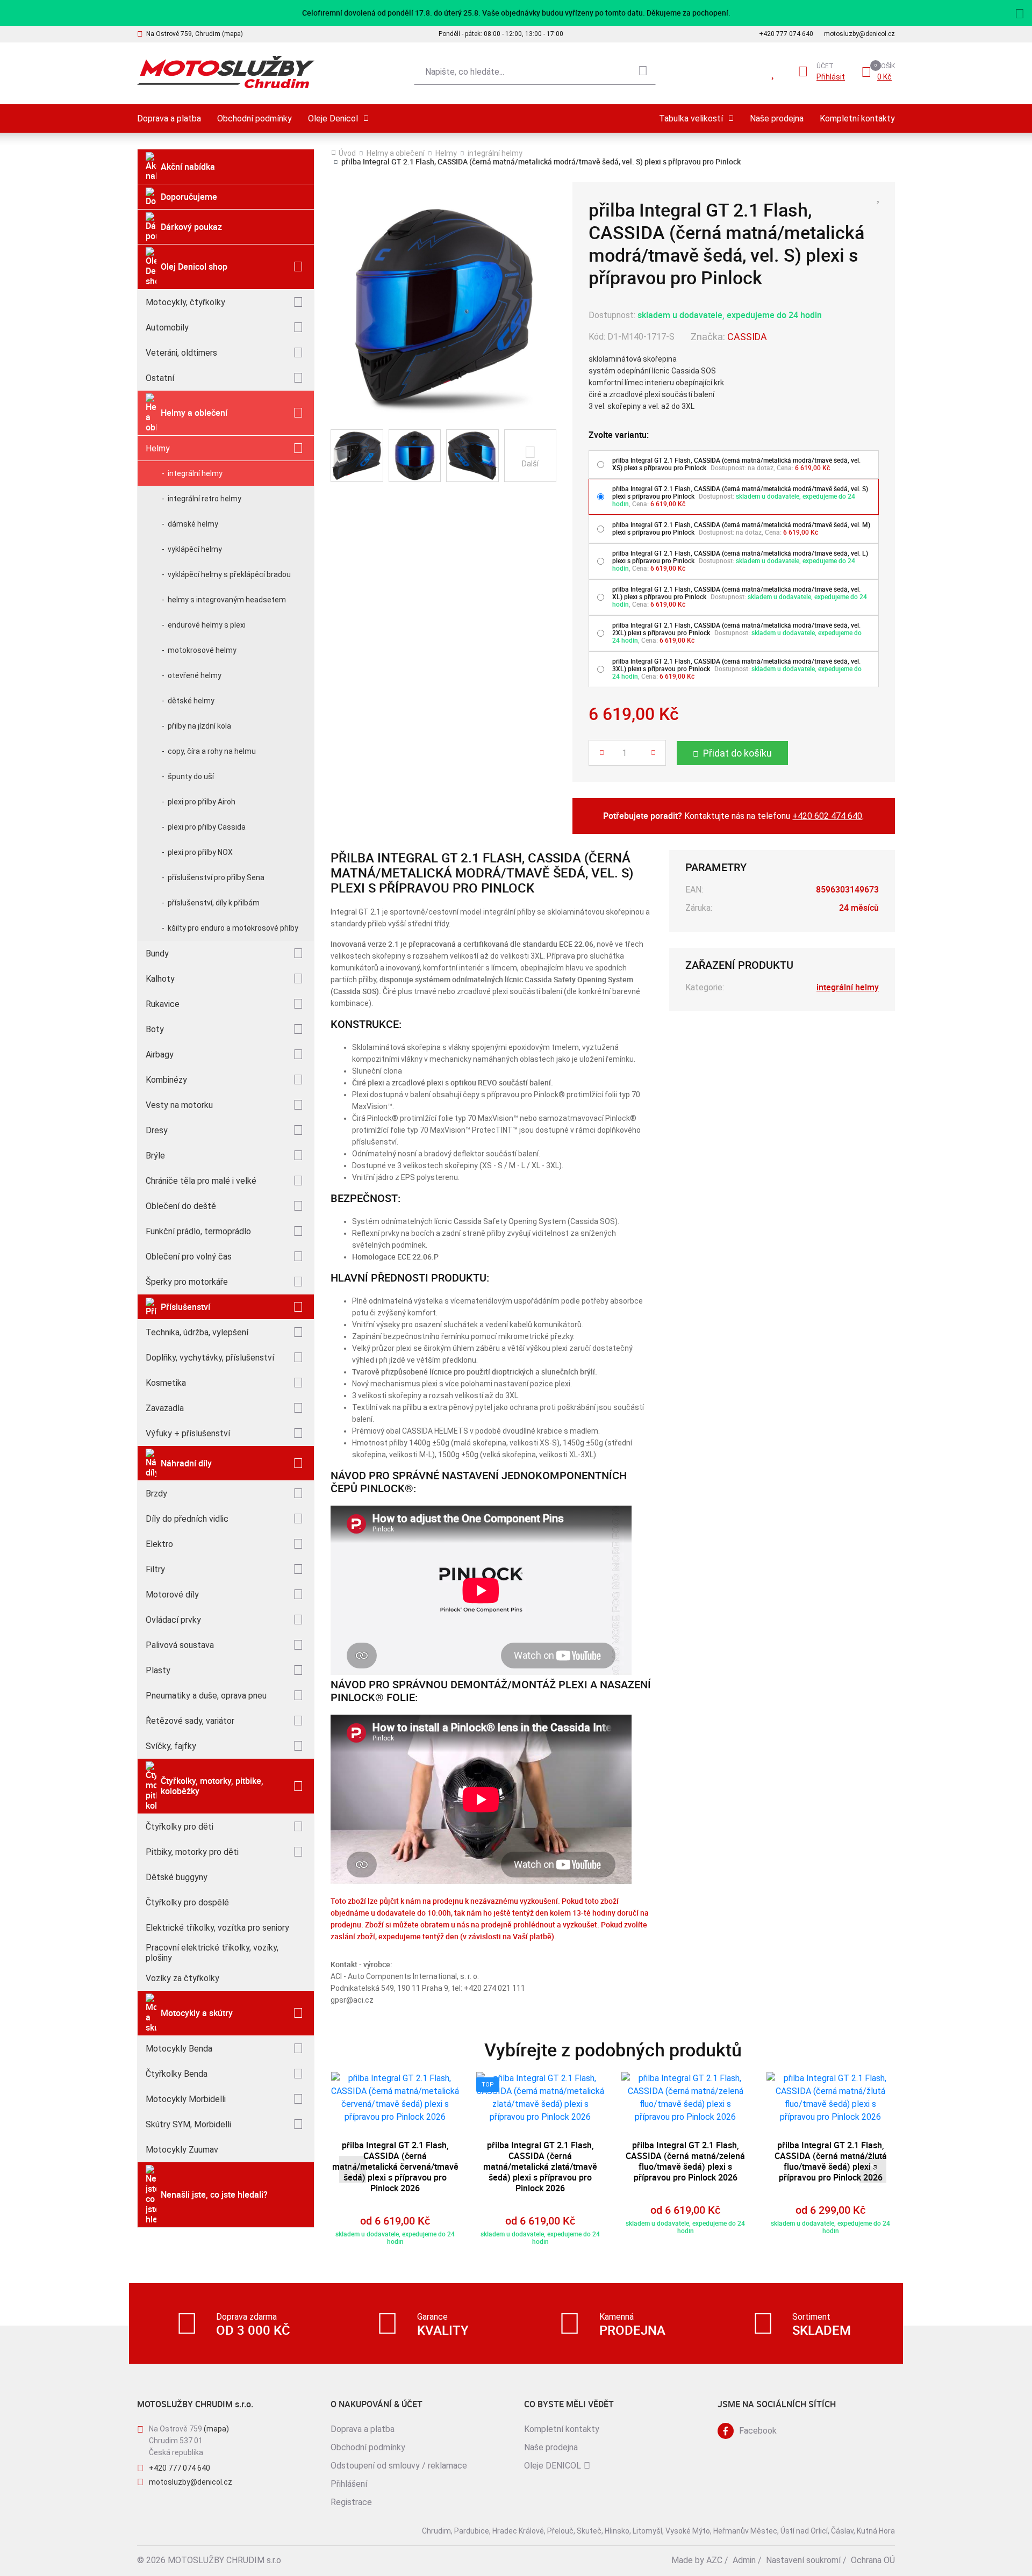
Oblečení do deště (181, 1206)
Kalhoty (160, 979)
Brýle (155, 1156)
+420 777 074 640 (786, 34)
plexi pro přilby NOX (200, 852)
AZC (714, 2560)
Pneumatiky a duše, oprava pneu (206, 1696)
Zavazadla (165, 1408)
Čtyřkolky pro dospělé (187, 1902)
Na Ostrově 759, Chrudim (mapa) (195, 34)
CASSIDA (747, 337)
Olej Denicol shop (194, 267)
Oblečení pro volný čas (189, 1257)
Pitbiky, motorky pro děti (192, 1852)
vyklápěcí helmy (195, 549)
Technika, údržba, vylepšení (197, 1332)
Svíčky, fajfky (171, 1746)
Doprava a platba (169, 118)
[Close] (1020, 12)
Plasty (158, 1670)
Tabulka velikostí (691, 118)
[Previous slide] (353, 2169)
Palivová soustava (180, 1645)
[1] (643, 72)
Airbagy (160, 1055)
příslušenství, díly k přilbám (214, 903)
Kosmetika (166, 1383)
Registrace (351, 2502)
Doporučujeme (189, 197)
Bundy (157, 954)
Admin (744, 2560)
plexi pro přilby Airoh (202, 802)
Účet (825, 66)
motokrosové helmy (202, 650)
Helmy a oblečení (194, 413)
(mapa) (216, 2429)
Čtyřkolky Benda (177, 2074)
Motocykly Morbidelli (186, 2099)
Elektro (159, 1544)
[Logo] (226, 72)
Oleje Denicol (333, 118)
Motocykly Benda (179, 2049)
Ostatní (160, 378)
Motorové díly (172, 1595)
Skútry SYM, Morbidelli (188, 2124)
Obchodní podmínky (255, 118)
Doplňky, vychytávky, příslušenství (210, 1358)
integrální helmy (195, 473)
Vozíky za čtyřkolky (182, 1978)
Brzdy (156, 1494)
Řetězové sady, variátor (190, 1721)
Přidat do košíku (737, 753)
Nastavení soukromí (803, 2560)
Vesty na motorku (179, 1105)
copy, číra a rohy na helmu (212, 751)
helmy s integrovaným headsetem (227, 600)
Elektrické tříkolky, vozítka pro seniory (217, 1928)
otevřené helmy (195, 675)
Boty (155, 1029)
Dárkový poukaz (191, 227)
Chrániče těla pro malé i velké (201, 1181)
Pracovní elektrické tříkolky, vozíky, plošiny (212, 1953)
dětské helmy (191, 701)
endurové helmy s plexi (207, 625)
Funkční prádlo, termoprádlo (198, 1231)
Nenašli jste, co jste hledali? (214, 2194)
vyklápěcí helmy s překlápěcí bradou (229, 574)
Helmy (158, 448)
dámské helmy (193, 524)
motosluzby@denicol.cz (859, 34)
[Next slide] (873, 2169)
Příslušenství (185, 1307)
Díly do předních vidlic (187, 1519)
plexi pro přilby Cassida (207, 827)
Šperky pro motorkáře (187, 1282)
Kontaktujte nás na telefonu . (733, 816)
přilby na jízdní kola (199, 726)
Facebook (758, 2431)
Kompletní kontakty (857, 118)
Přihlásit (831, 77)
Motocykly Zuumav (182, 2150)
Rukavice (163, 1004)
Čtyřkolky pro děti (180, 1827)
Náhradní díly (186, 1463)
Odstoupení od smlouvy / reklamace (399, 2466)
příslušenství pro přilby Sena (216, 877)
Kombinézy (166, 1080)
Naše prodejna (777, 118)
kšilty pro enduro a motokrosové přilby (233, 928)
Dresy (157, 1130)
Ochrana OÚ (873, 2560)
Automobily (167, 328)
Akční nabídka (188, 167)
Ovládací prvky (173, 1620)
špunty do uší (191, 776)
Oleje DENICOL (553, 2466)
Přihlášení (349, 2484)
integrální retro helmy (205, 499)
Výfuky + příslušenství (188, 1433)
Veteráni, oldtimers (181, 353)
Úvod (347, 153)
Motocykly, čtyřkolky (185, 302)
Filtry (155, 1569)
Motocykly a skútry (197, 2013)
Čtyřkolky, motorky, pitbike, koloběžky (212, 1786)
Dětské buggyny (177, 1877)
